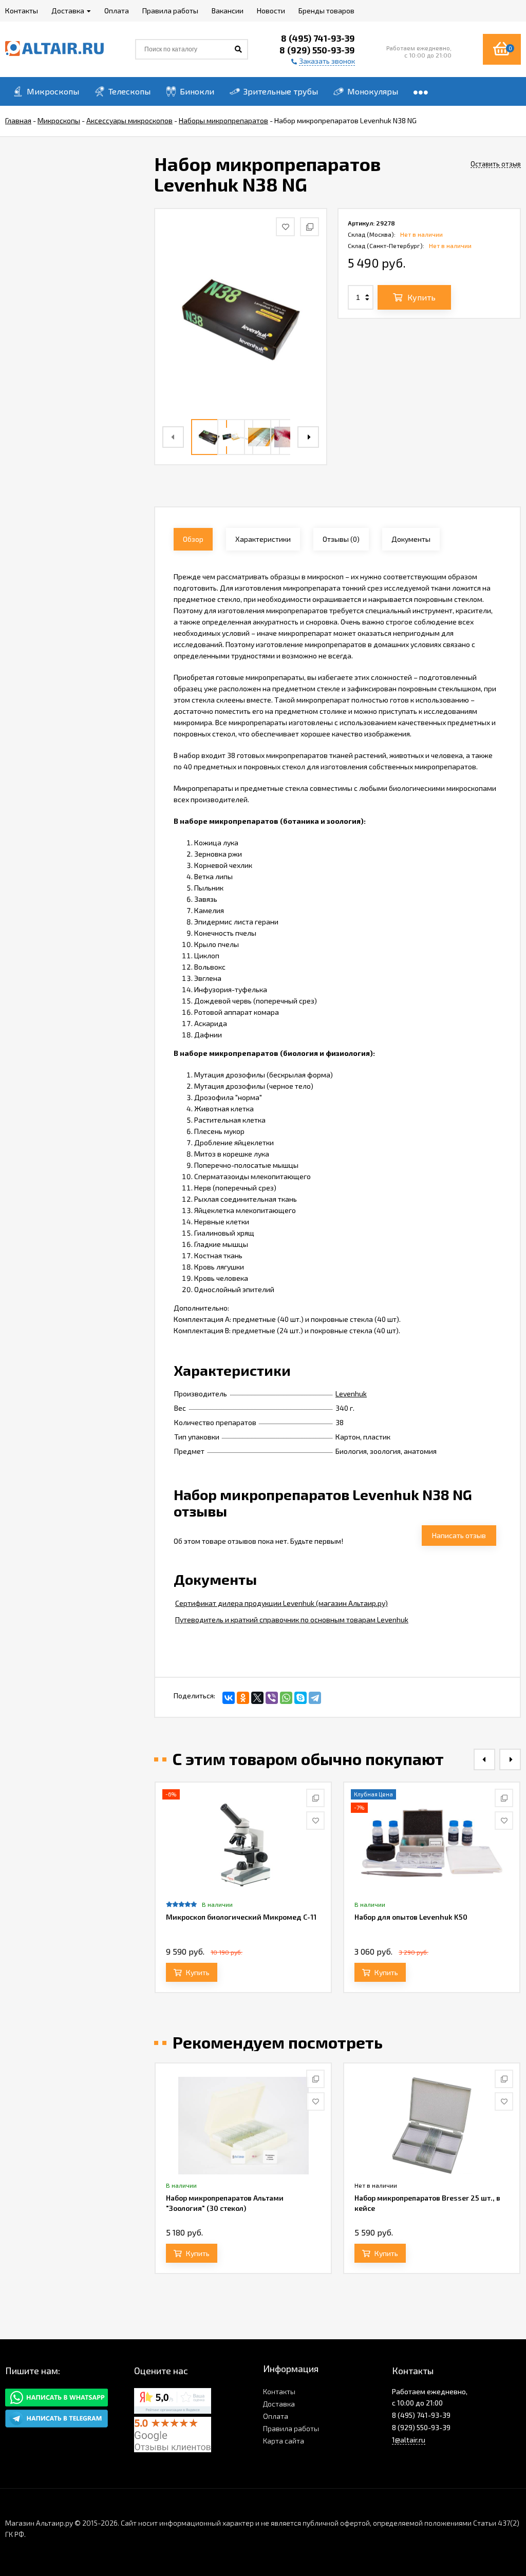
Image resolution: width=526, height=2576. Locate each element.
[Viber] (272, 1698)
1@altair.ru (409, 2440)
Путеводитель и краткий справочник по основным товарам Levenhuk (292, 1620)
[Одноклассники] (243, 1698)
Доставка (279, 2404)
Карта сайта (284, 2441)
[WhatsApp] (286, 1698)
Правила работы (291, 2428)
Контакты (279, 2391)
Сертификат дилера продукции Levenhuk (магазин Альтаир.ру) (281, 1603)
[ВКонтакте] (229, 1698)
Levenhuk (351, 1394)
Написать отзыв (459, 1535)
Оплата (276, 2416)
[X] (257, 1698)
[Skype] (300, 1698)
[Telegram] (315, 1698)
